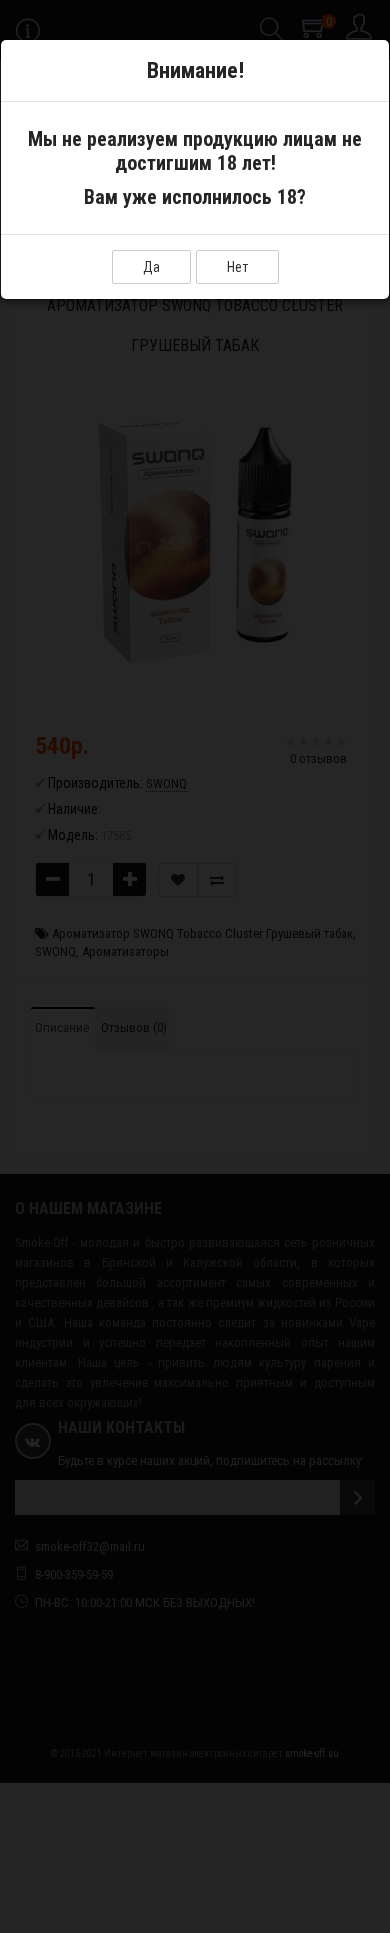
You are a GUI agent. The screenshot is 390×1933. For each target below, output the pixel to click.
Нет (237, 267)
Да (151, 267)
